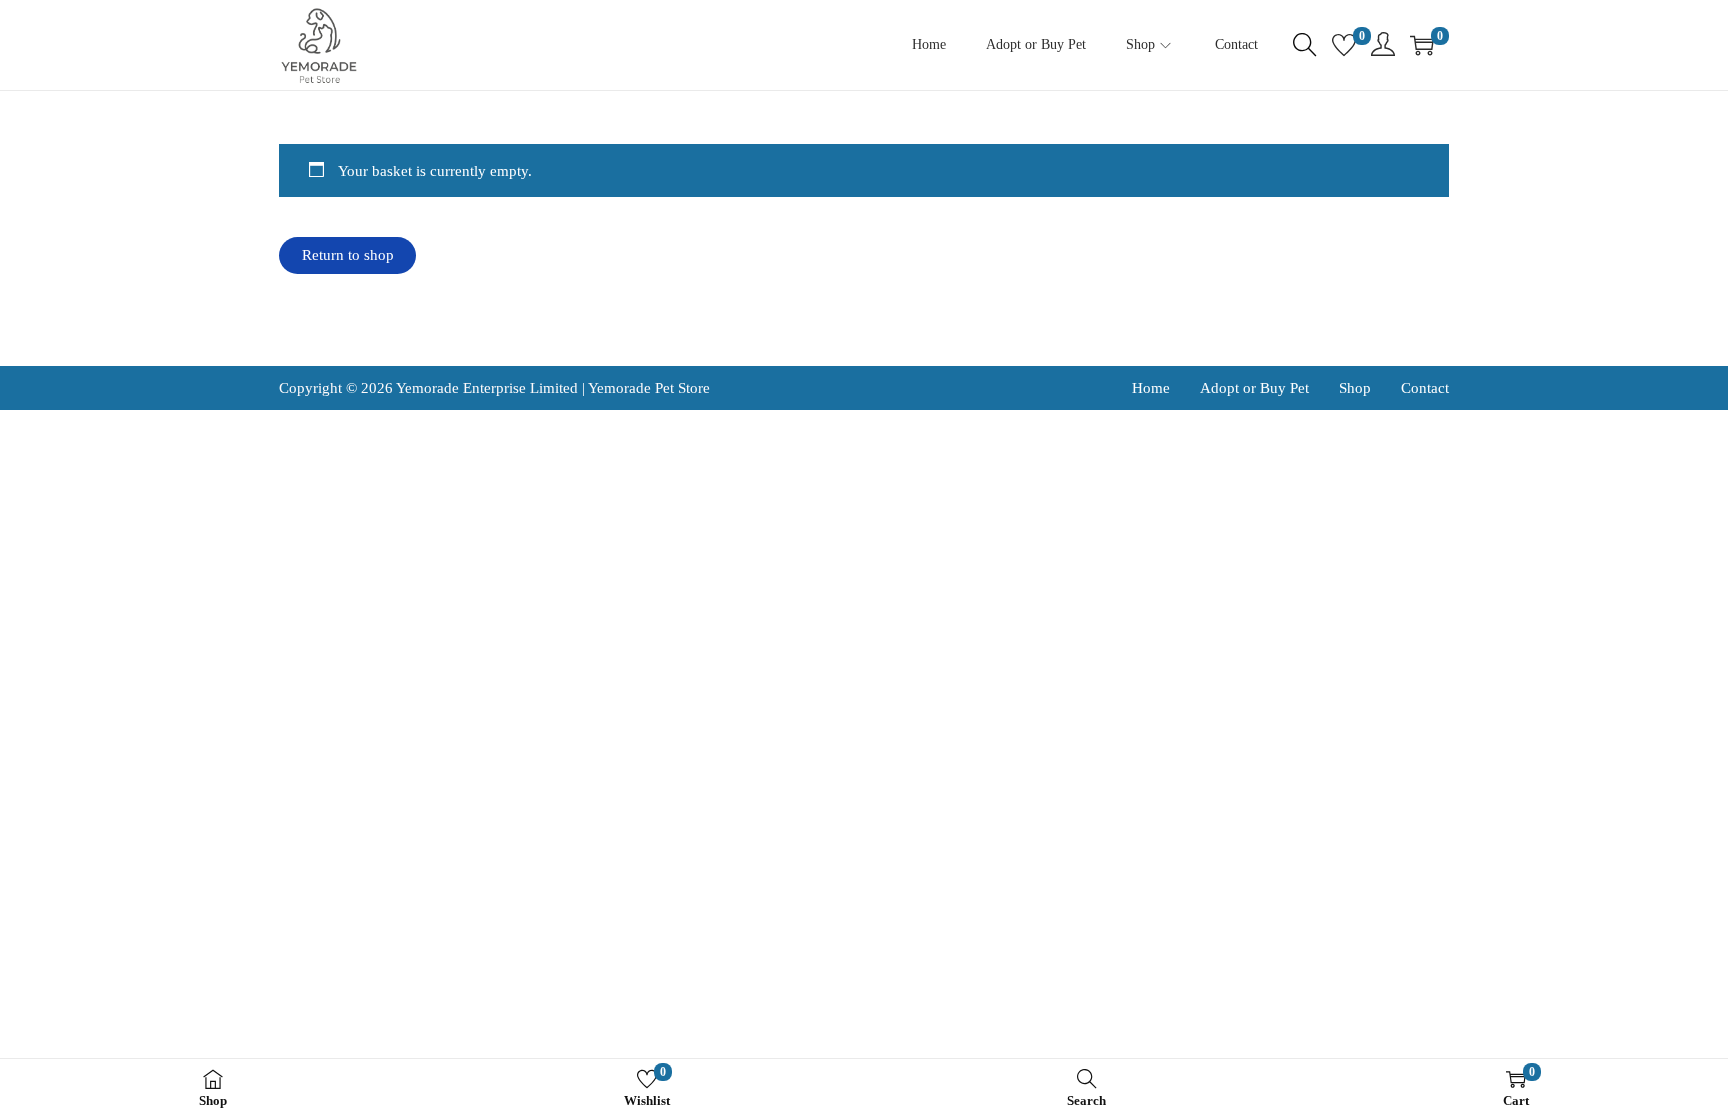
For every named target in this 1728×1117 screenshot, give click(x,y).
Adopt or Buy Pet (1254, 388)
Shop (1355, 388)
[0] (1344, 45)
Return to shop (348, 255)
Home (1151, 388)
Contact (1425, 388)
